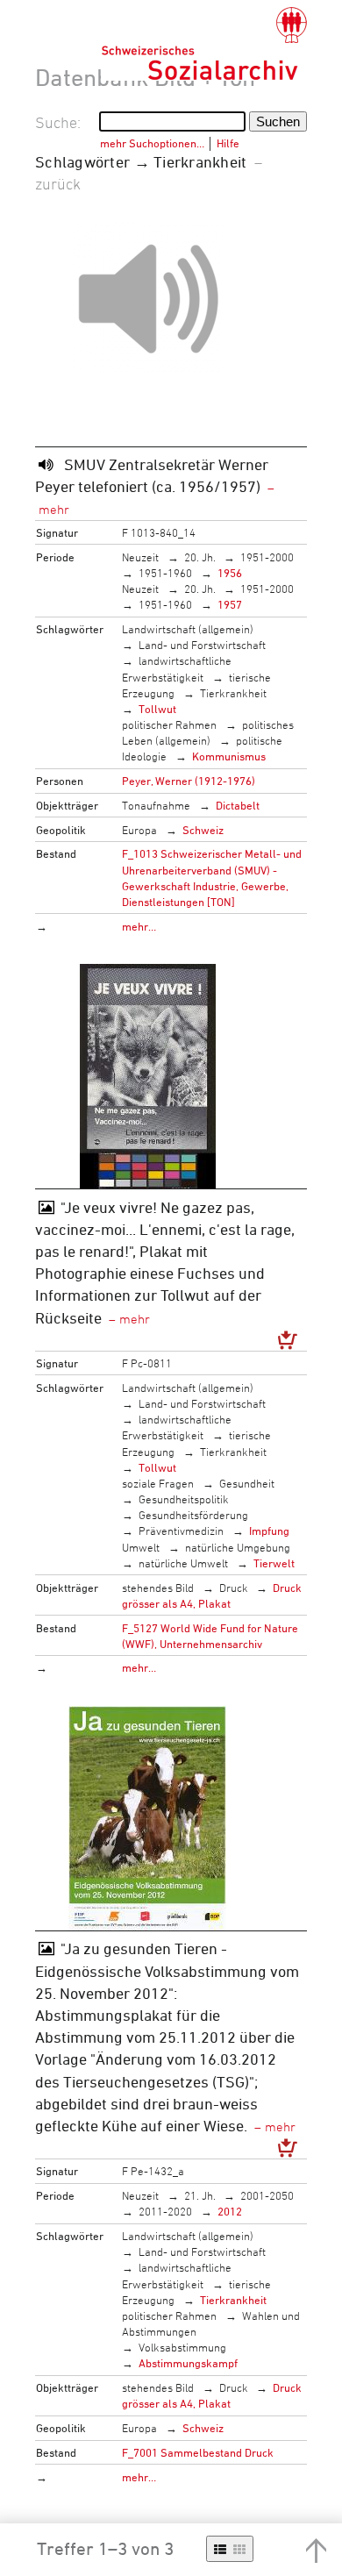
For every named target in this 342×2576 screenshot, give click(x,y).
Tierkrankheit (233, 693)
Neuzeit (140, 557)
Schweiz (203, 830)
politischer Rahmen (169, 724)
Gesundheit (247, 1483)
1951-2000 (267, 557)
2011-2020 (165, 2211)
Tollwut (157, 709)
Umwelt (141, 1547)
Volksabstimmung (182, 2347)
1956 (230, 573)
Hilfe (228, 143)
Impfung (269, 1531)
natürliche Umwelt (183, 1563)
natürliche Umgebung (238, 1547)
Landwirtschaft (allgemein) (188, 629)
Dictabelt (238, 805)
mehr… (139, 926)
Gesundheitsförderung (193, 1515)
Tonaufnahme (156, 805)
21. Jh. (200, 2195)
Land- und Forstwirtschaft (202, 645)
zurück (58, 183)
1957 (230, 604)
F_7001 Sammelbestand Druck (198, 2452)
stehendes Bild (158, 1588)
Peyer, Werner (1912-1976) (189, 781)
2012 (230, 2211)
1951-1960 (165, 573)
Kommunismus (229, 756)
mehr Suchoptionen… (152, 143)
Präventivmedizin (181, 1531)
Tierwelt (274, 1563)
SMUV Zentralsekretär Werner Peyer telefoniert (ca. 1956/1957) (152, 475)
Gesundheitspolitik (184, 1499)
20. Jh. (200, 557)
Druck (234, 1588)
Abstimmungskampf (188, 2363)
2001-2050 (267, 2195)
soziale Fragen (158, 1483)
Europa (139, 830)
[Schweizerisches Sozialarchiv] (204, 44)
